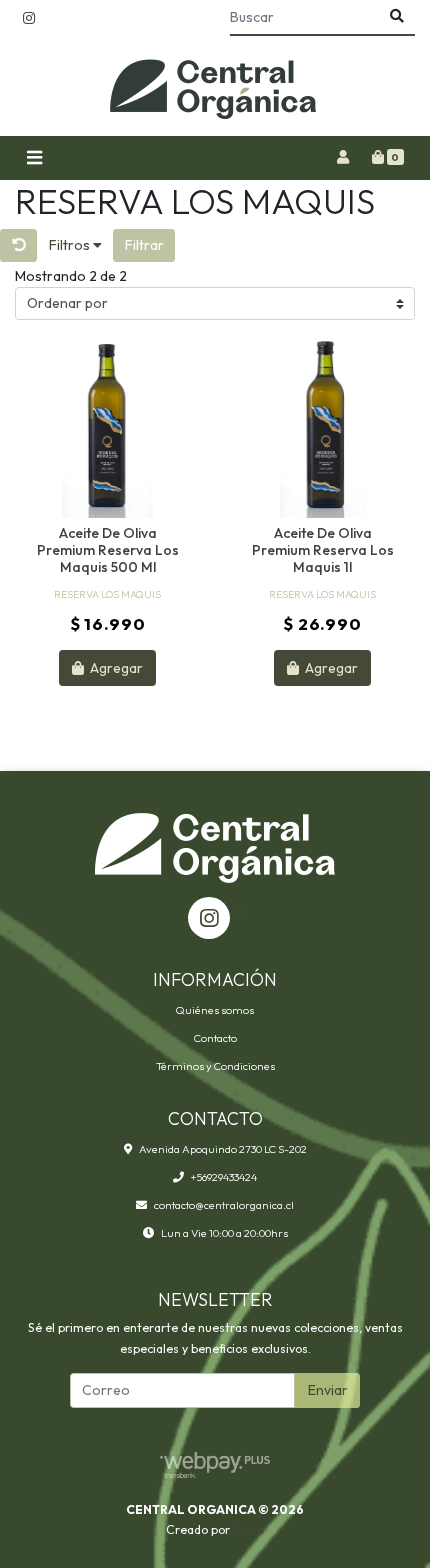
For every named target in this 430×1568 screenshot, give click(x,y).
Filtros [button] (71, 245)
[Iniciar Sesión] (342, 158)
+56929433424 (224, 1177)
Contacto (215, 1038)
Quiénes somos (215, 1010)
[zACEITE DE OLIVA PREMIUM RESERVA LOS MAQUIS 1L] (322, 426)
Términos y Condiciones (215, 1066)
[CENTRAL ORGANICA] (215, 86)
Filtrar (144, 245)
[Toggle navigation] (34, 158)
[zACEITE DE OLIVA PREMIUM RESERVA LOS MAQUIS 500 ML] (107, 426)
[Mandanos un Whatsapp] (238, 911)
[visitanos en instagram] (29, 18)
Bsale (248, 1529)
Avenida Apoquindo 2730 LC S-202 (223, 1149)
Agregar (115, 668)
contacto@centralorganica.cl (224, 1205)
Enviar (328, 1390)
